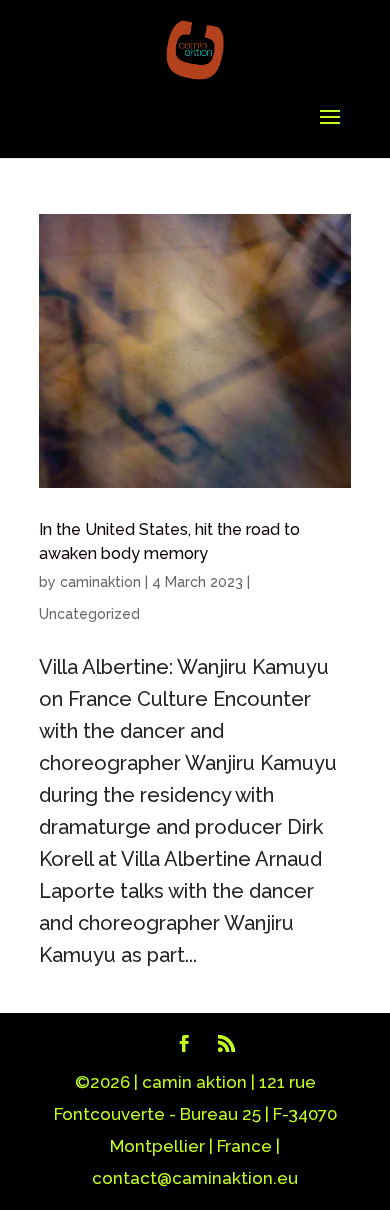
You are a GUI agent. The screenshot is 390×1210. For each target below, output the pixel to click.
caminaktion (100, 582)
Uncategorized (89, 614)
